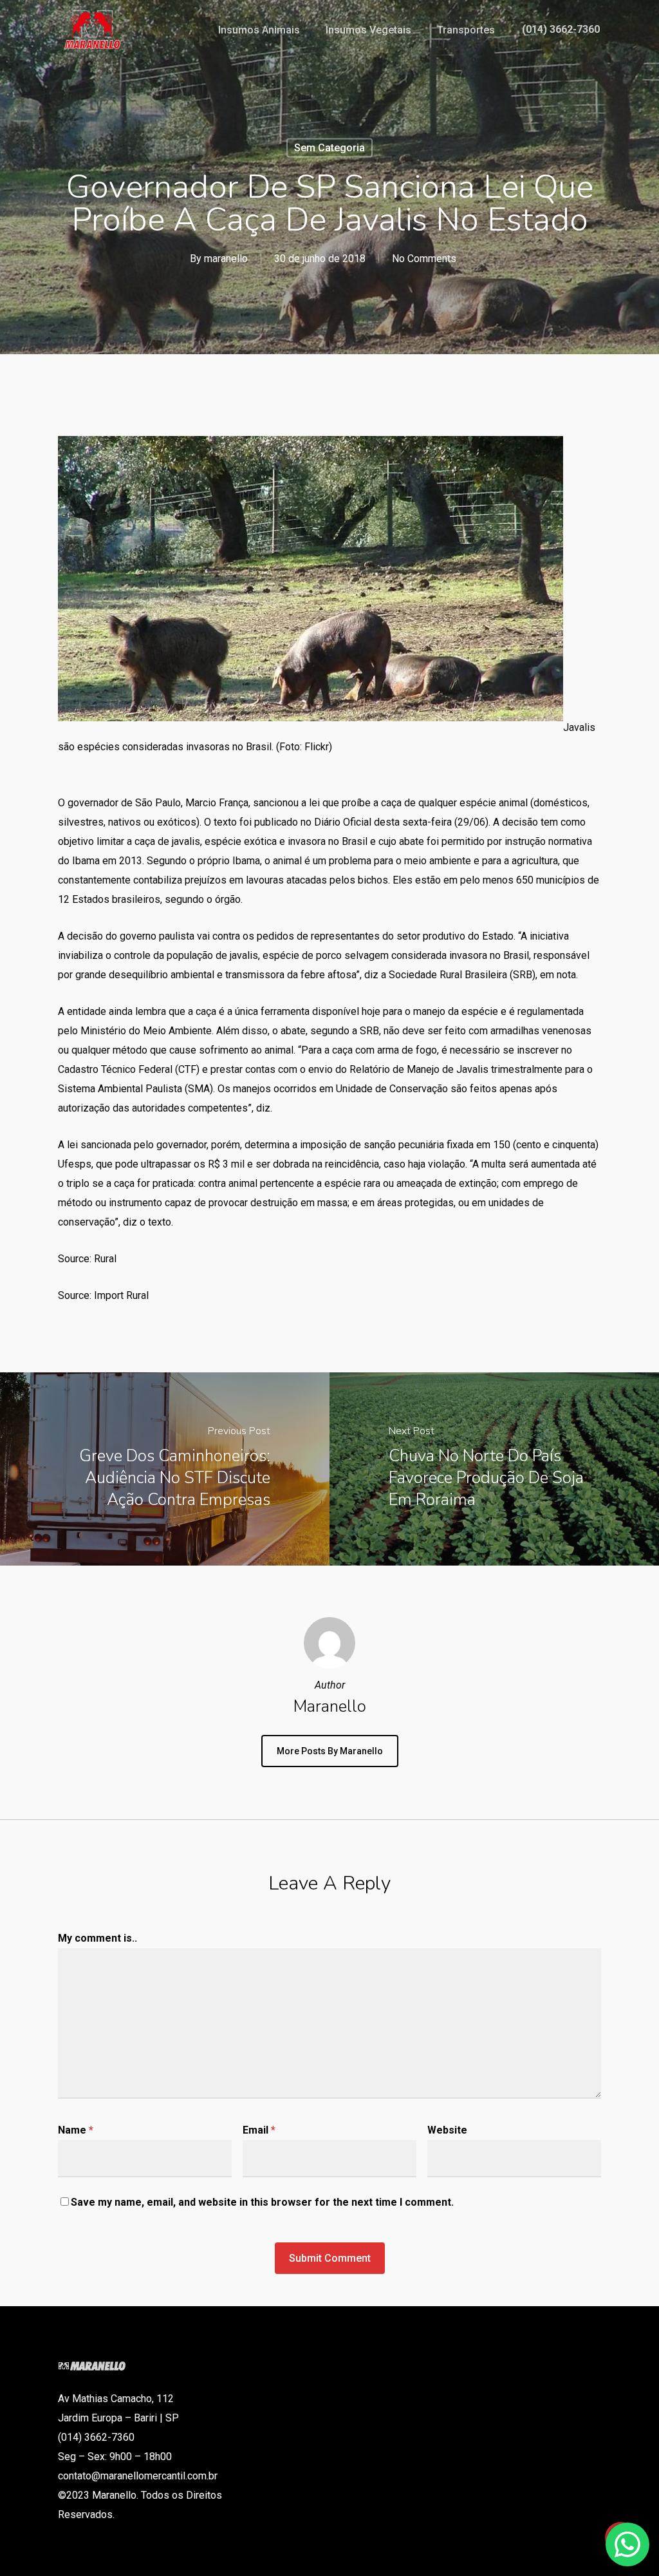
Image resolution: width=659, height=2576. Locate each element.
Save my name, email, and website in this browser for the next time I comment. (262, 2202)
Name (76, 2130)
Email (259, 2130)
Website (447, 2130)
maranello (226, 259)
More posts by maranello (330, 1751)
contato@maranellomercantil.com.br (138, 2476)
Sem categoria (329, 148)
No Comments (424, 259)
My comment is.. (97, 1938)
